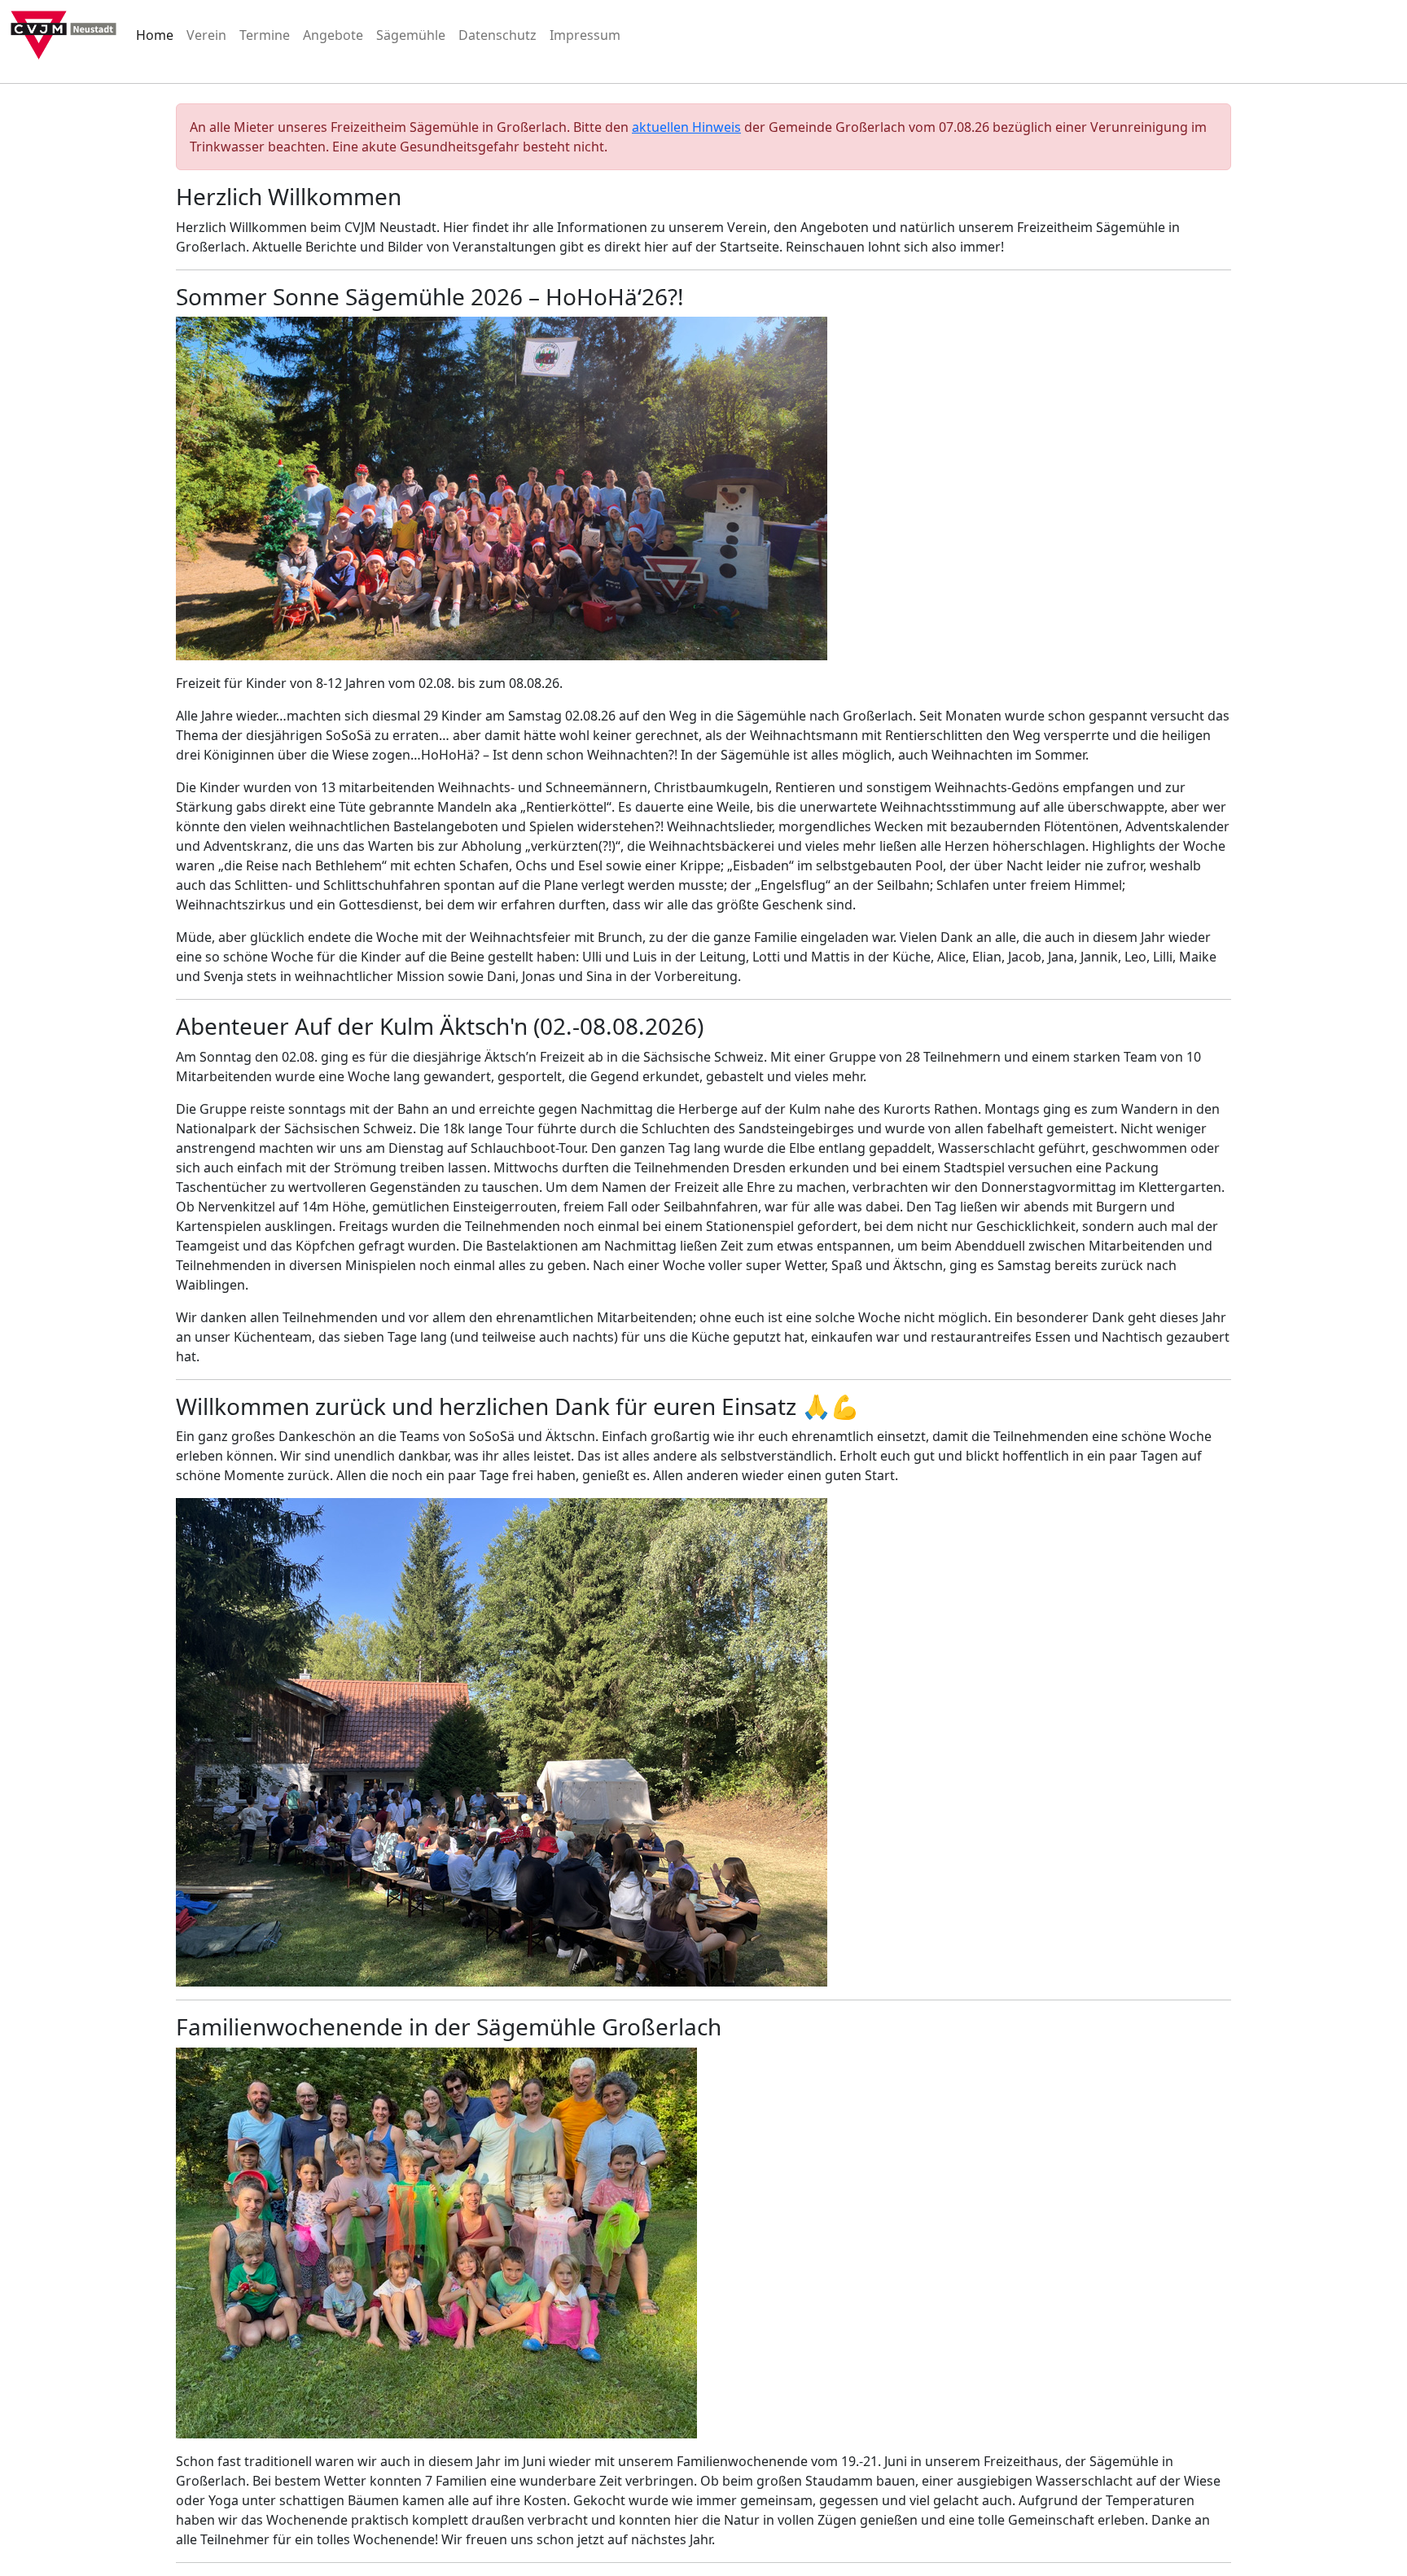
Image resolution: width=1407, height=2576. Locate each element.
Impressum (585, 35)
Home (155, 35)
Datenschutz (497, 35)
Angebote (333, 35)
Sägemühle (411, 35)
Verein (206, 35)
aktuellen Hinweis (686, 127)
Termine (265, 35)
